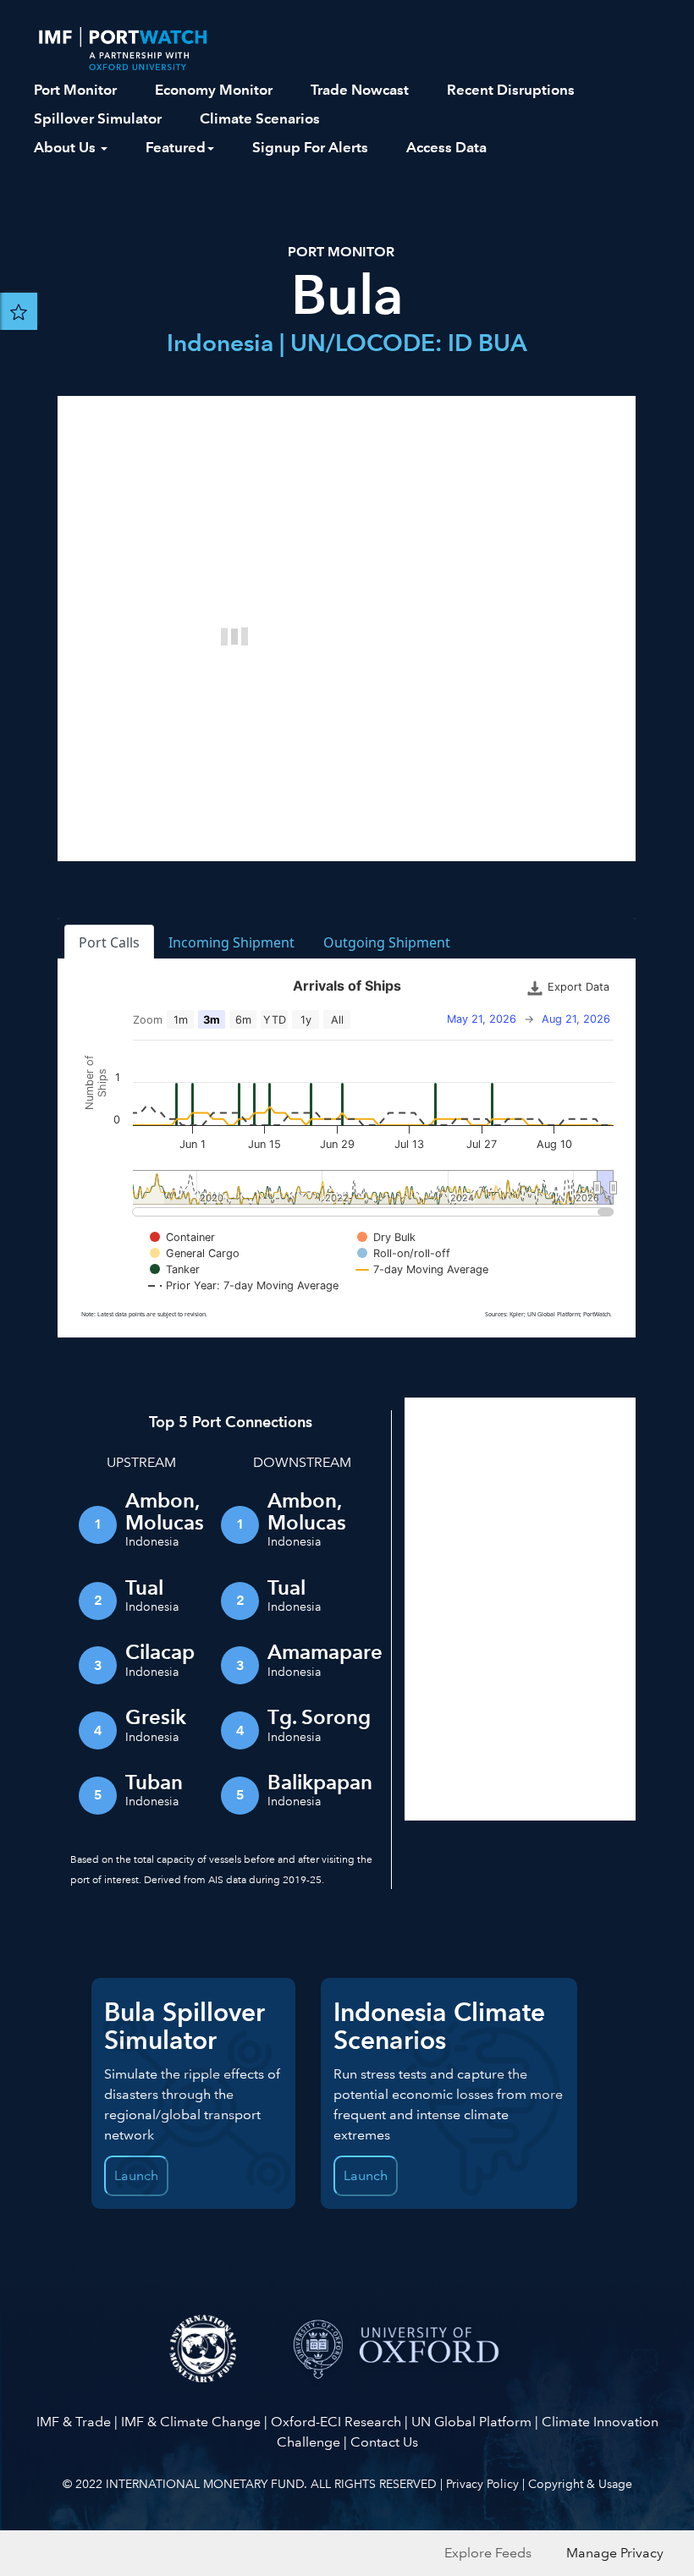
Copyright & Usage (580, 2484)
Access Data (446, 147)
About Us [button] (66, 147)
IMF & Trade (74, 2422)
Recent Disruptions (511, 90)
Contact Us (384, 2442)
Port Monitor (75, 90)
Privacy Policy (482, 2484)
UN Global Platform (471, 2422)
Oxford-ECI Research (336, 2422)
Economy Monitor (214, 90)
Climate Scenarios (260, 118)
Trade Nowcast (360, 90)
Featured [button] (176, 147)
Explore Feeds (488, 2553)
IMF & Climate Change (191, 2422)
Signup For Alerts (310, 147)
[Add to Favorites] (19, 311)
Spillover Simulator (98, 118)
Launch (366, 2175)
